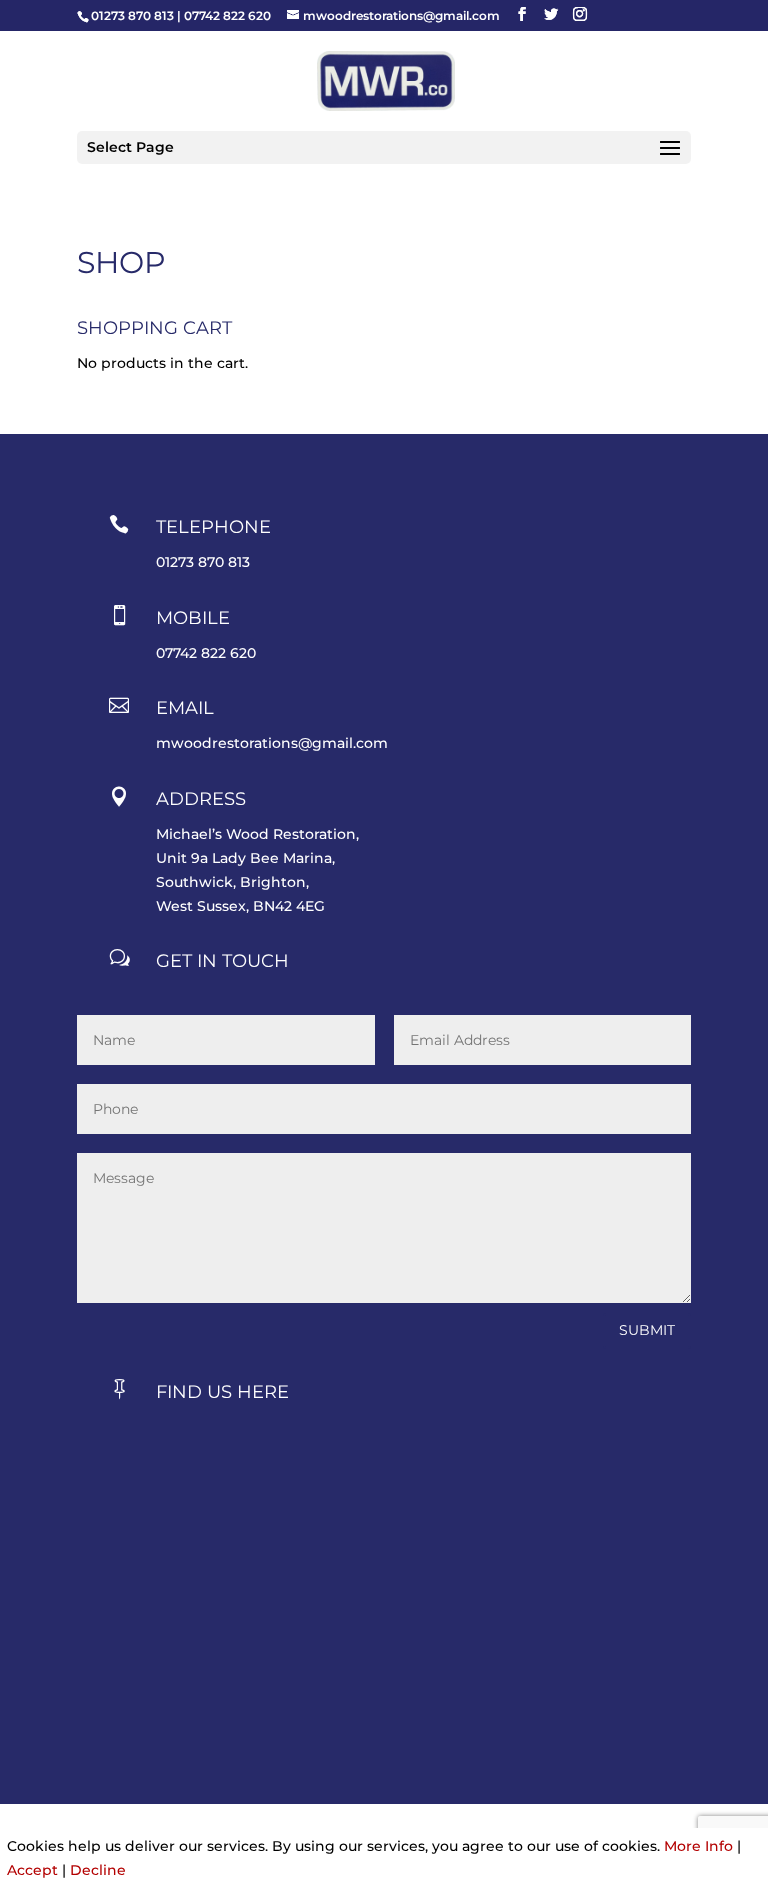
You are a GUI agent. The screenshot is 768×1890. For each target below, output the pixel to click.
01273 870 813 (132, 15)
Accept (32, 1870)
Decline (98, 1870)
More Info (698, 1846)
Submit (647, 1330)
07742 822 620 (227, 15)
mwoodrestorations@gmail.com (272, 743)
